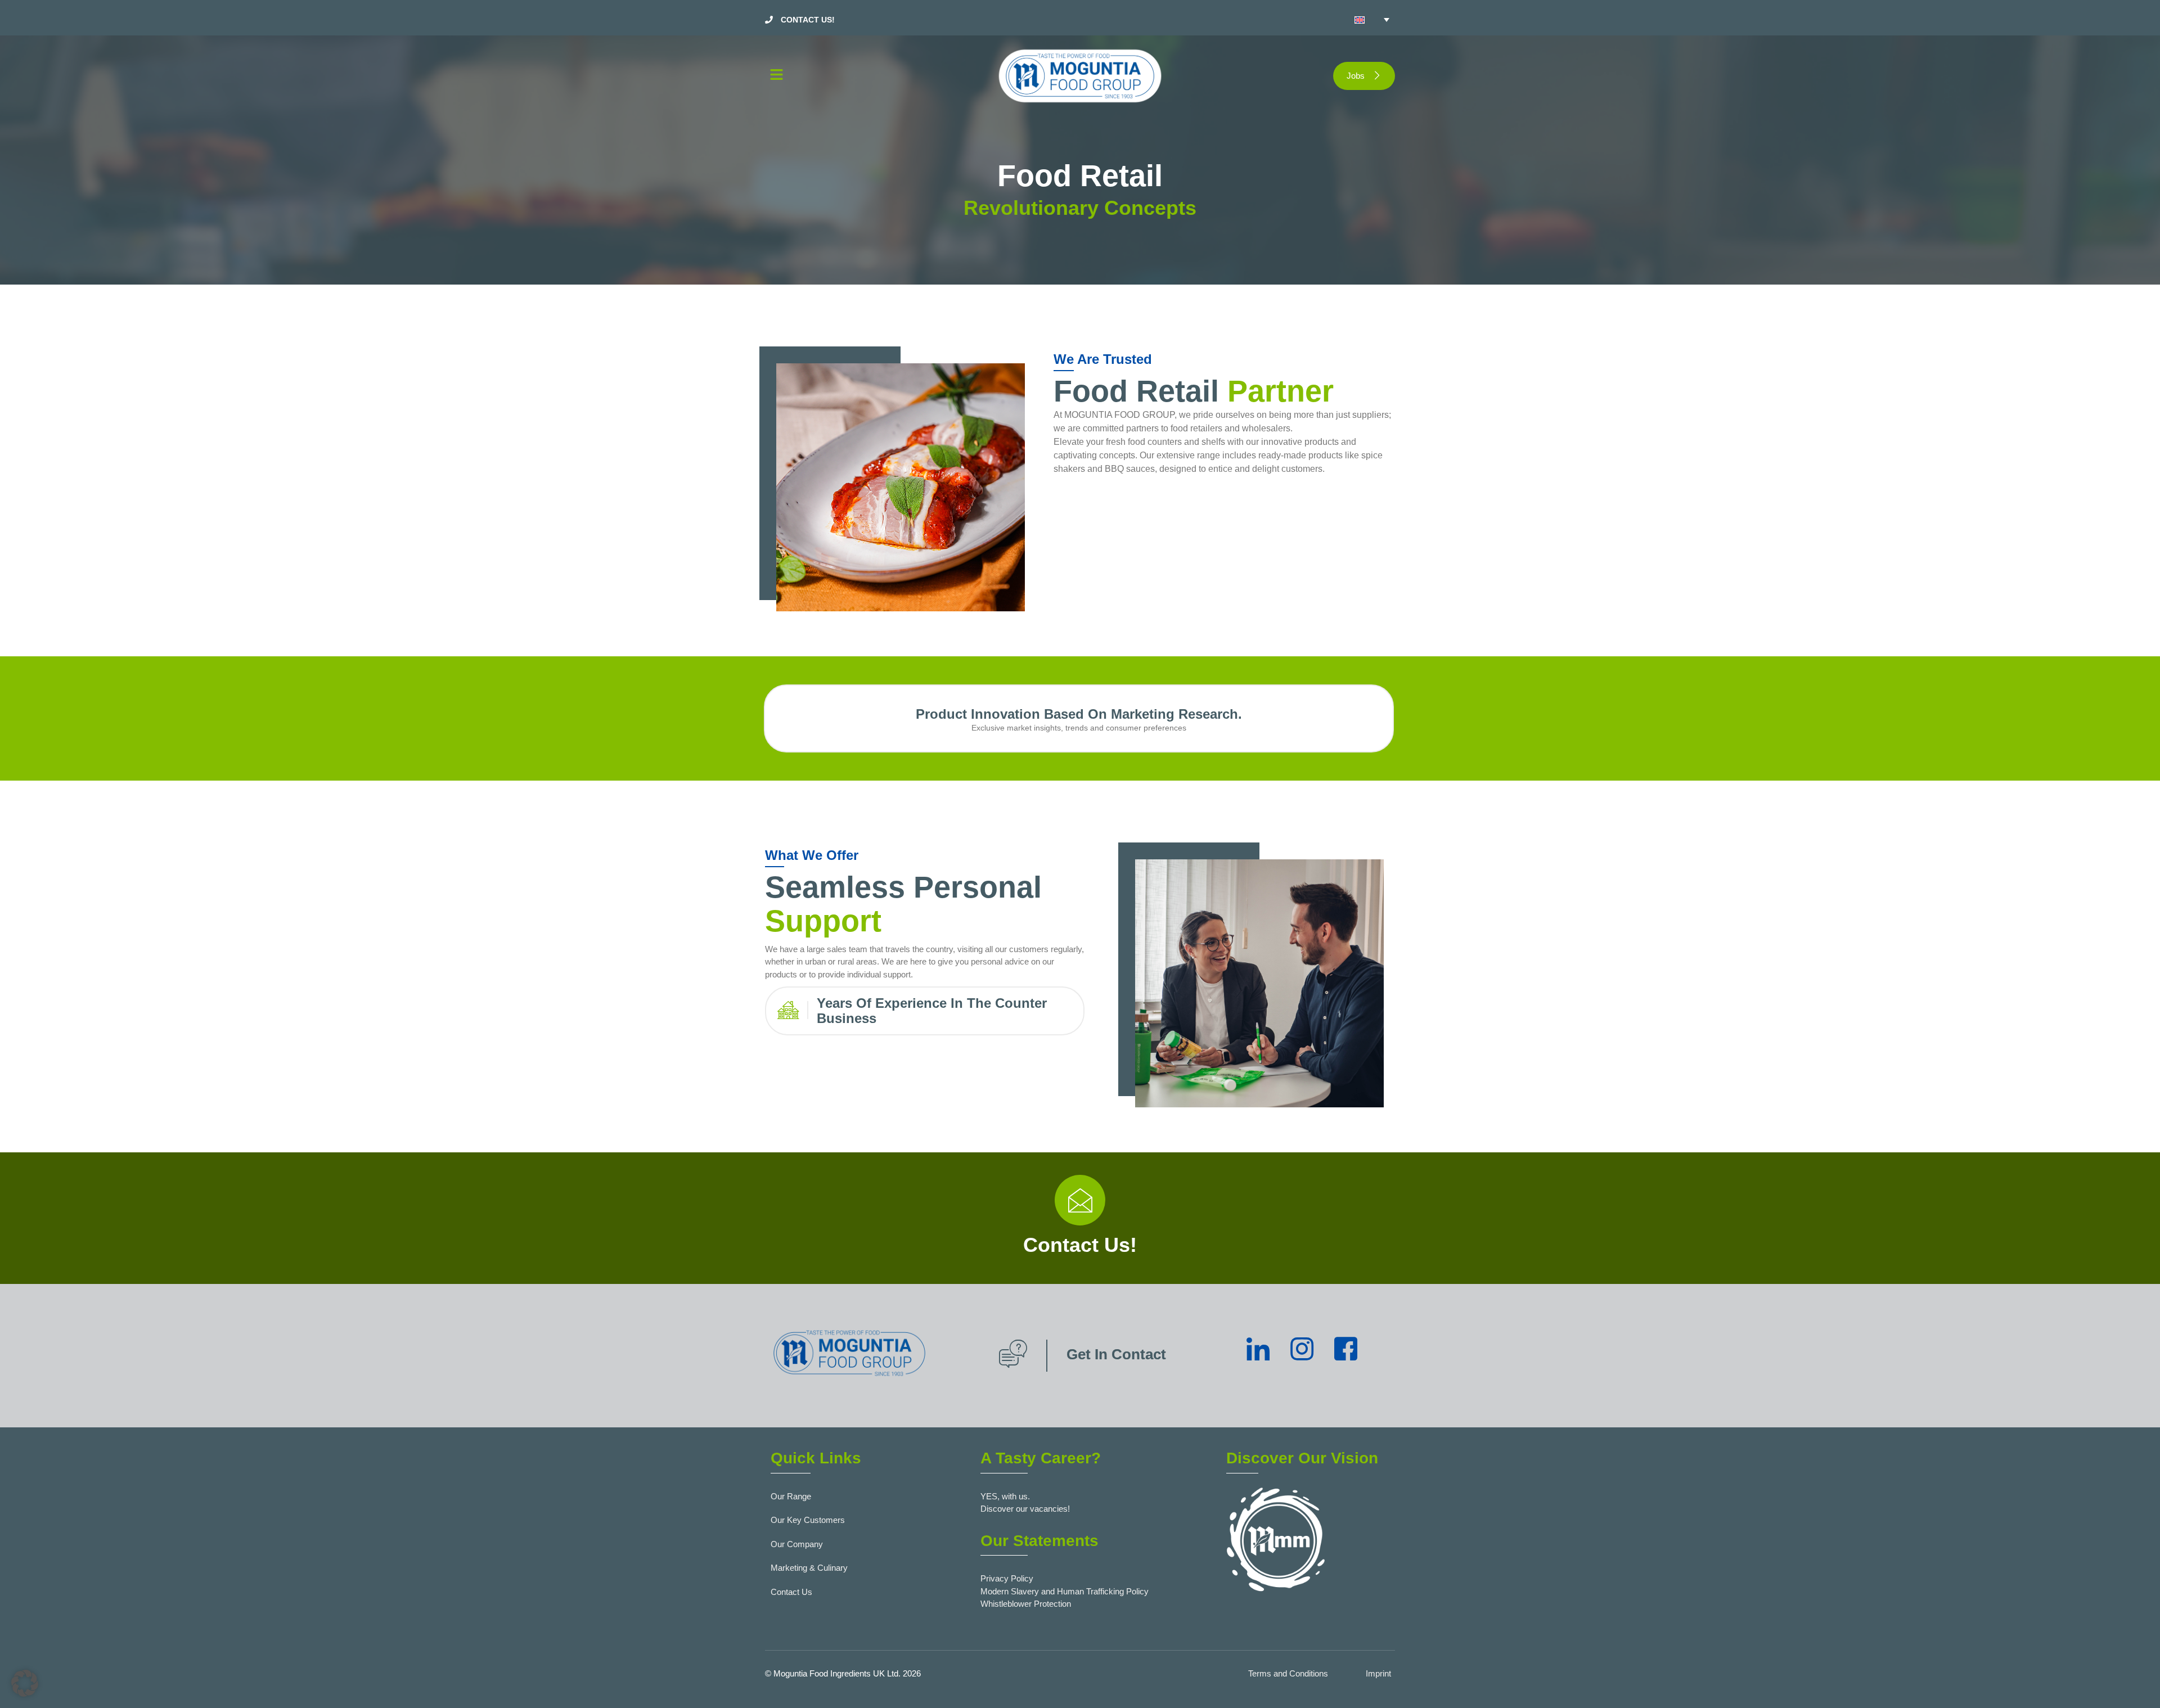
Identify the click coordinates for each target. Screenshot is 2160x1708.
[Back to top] (2135, 1683)
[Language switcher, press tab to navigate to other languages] (1372, 20)
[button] (866, 76)
